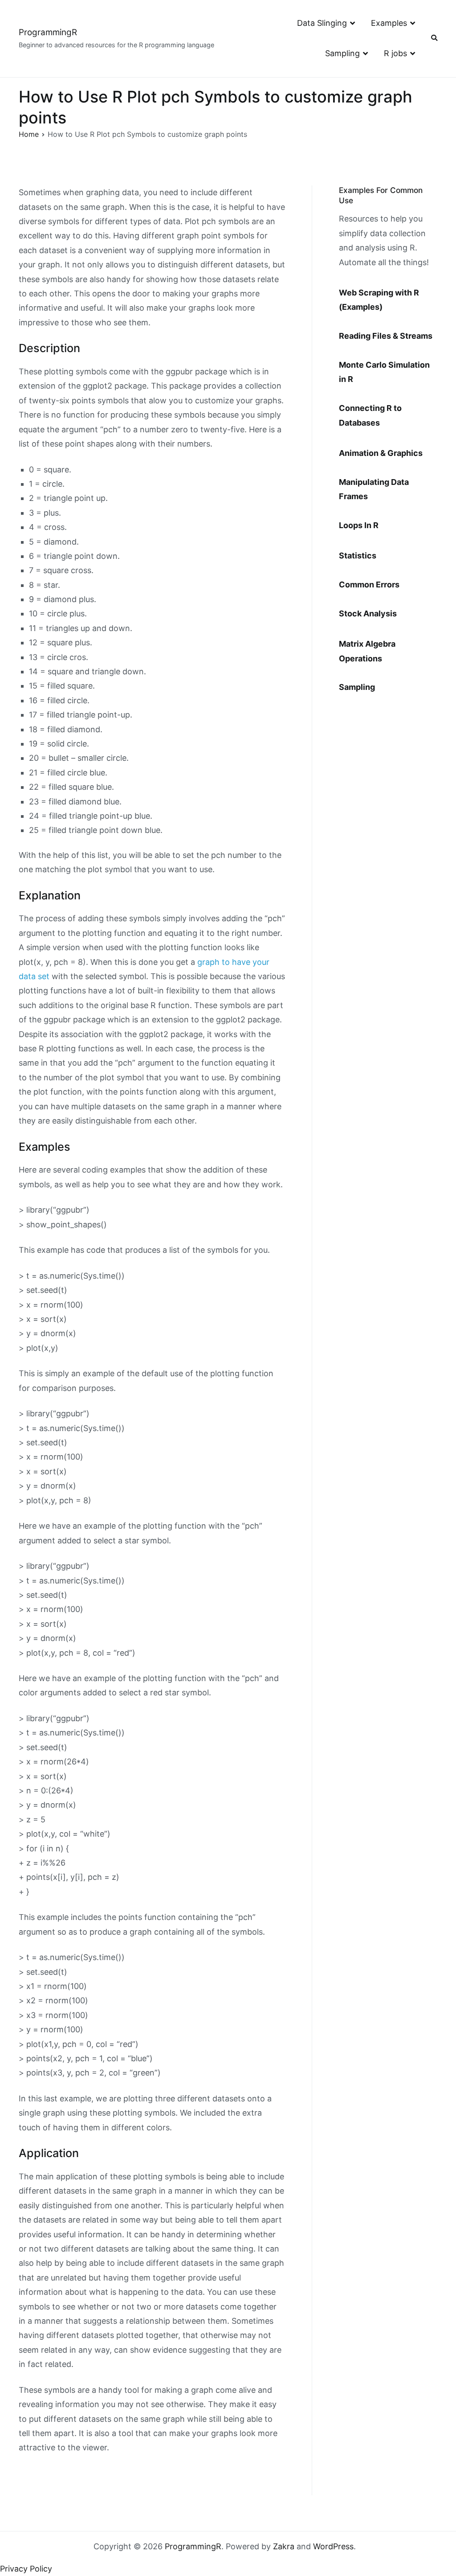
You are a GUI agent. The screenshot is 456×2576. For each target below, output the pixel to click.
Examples (389, 23)
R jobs (395, 53)
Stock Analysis (368, 613)
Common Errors (369, 585)
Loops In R (359, 525)
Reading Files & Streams (386, 336)
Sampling (342, 53)
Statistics (358, 556)
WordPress (333, 2546)
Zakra (284, 2546)
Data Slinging (322, 23)
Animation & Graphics (381, 453)
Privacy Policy (26, 2569)
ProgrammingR (48, 32)
